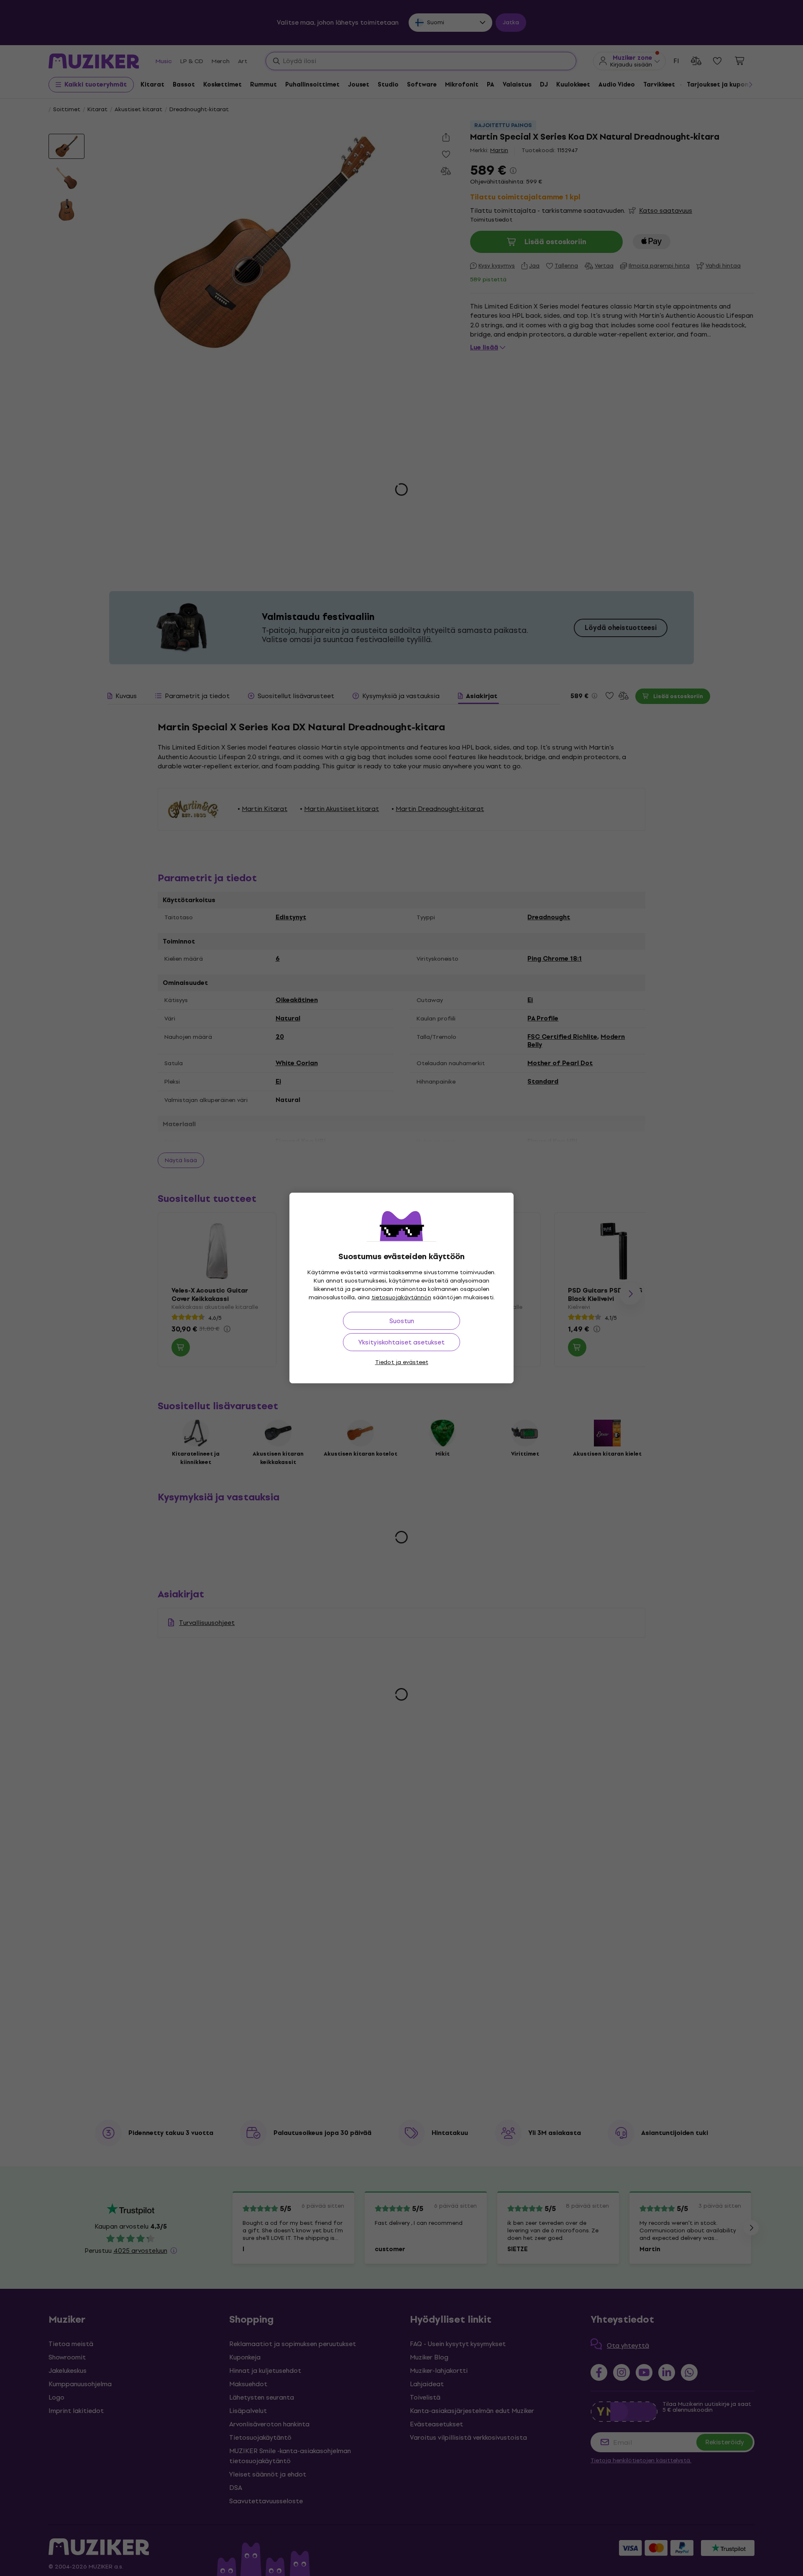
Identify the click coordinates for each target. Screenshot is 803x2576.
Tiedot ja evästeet (402, 1362)
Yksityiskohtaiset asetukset (401, 1342)
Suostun (402, 1321)
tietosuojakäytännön (401, 1297)
